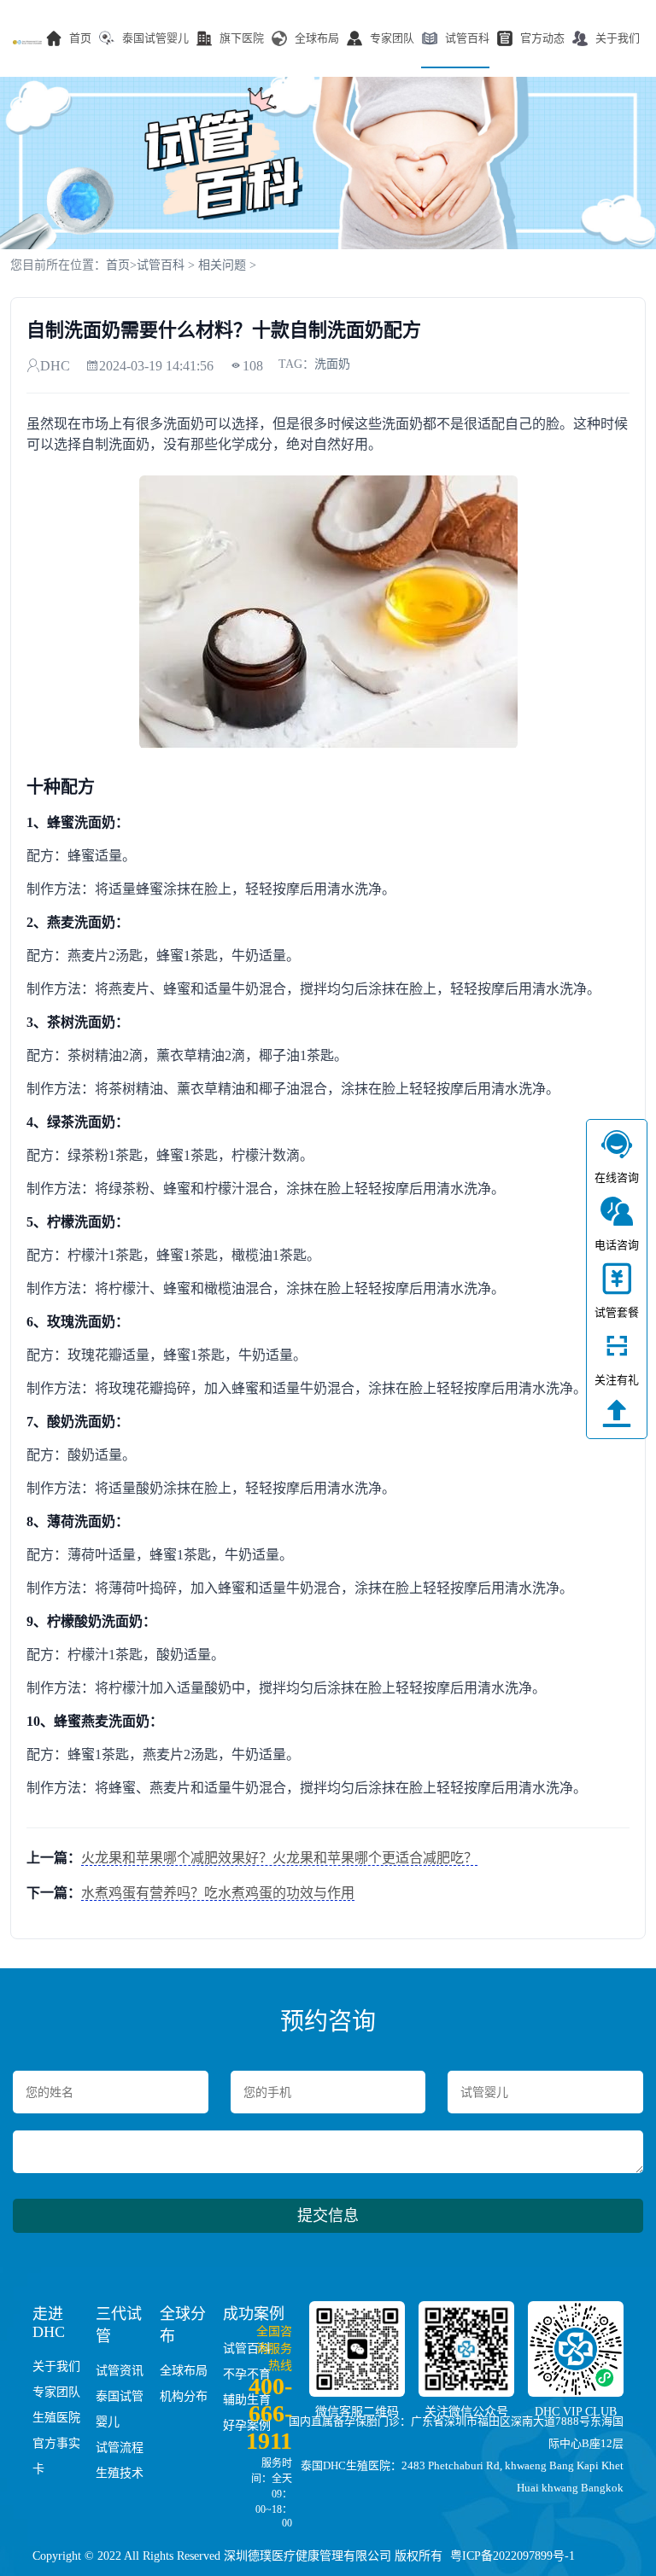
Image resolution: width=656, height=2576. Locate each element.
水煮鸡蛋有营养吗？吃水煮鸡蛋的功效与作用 (218, 1893)
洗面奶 (332, 364)
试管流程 (120, 2448)
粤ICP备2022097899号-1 (512, 2556)
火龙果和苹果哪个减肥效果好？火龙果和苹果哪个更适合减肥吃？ (279, 1858)
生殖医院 (56, 2418)
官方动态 (542, 38)
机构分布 (184, 2396)
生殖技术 (120, 2473)
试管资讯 (120, 2371)
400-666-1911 (269, 2413)
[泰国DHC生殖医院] (27, 42)
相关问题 (222, 265)
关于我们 (618, 38)
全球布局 (317, 38)
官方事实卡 (56, 2456)
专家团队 (392, 38)
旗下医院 (242, 38)
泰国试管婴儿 (155, 38)
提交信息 (328, 2216)
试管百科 (467, 38)
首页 (80, 38)
